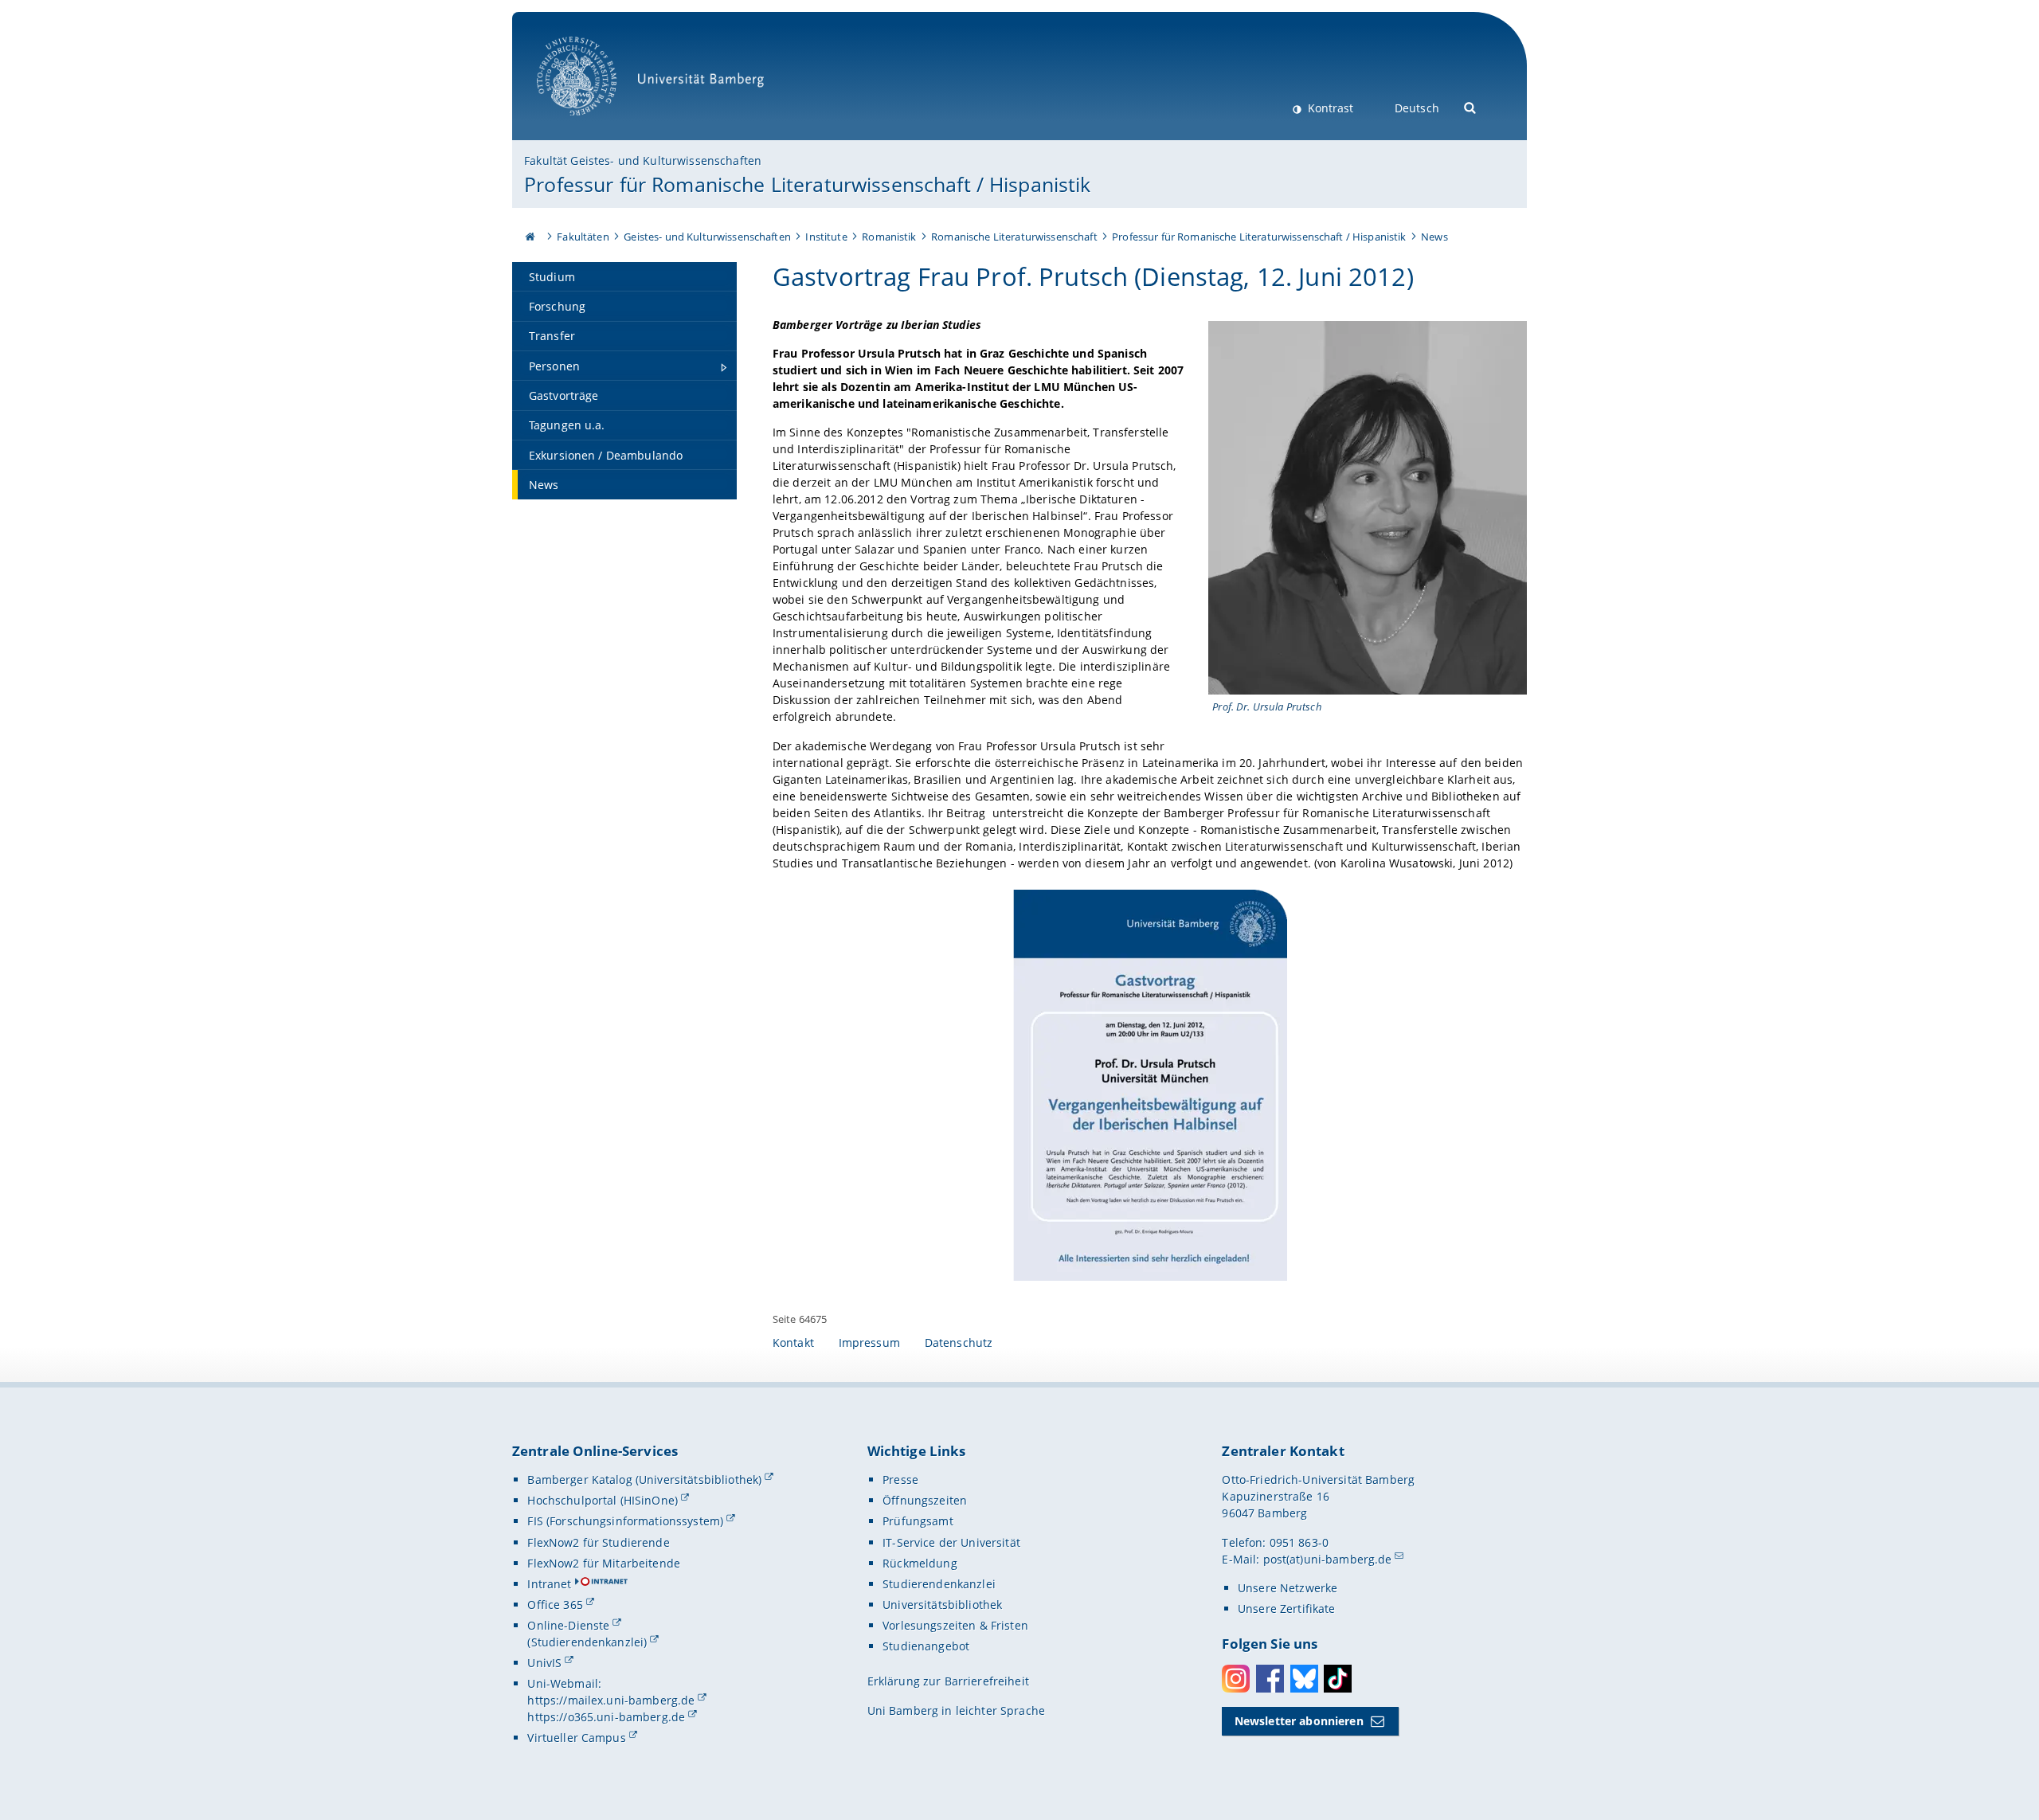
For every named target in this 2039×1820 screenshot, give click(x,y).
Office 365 (555, 1605)
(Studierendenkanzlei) (587, 1642)
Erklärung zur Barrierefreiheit (948, 1681)
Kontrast (1329, 108)
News (1434, 237)
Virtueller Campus (576, 1738)
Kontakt (793, 1342)
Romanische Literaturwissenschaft (1014, 237)
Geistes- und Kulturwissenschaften (707, 237)
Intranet (549, 1584)
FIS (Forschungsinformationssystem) (625, 1521)
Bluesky (1304, 1679)
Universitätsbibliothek (942, 1605)
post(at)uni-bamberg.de (1328, 1559)
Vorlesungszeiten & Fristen (955, 1625)
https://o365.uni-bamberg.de (606, 1717)
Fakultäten (583, 237)
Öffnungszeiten (925, 1500)
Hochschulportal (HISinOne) (603, 1500)
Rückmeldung (920, 1563)
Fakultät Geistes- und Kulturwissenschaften (643, 160)
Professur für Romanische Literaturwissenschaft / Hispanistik (807, 184)
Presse (900, 1479)
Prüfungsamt (918, 1521)
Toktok (1338, 1679)
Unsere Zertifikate (1287, 1609)
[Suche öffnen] (1471, 106)
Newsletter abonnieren (1299, 1721)
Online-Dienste (568, 1625)
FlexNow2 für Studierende (598, 1542)
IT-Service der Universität (951, 1542)
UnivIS (544, 1663)
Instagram (1236, 1679)
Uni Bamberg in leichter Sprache (956, 1710)
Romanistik (889, 237)
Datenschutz (959, 1342)
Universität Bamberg (593, 124)
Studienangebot (926, 1646)
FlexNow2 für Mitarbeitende (604, 1563)
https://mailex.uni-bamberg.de (611, 1700)
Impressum (869, 1342)
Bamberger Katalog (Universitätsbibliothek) (644, 1479)
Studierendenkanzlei (939, 1584)
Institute (826, 237)
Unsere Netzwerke (1288, 1588)
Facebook (1270, 1679)
